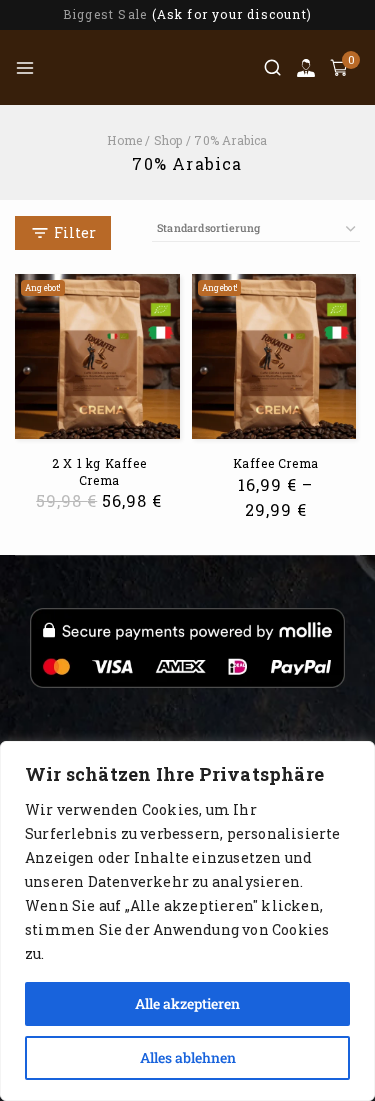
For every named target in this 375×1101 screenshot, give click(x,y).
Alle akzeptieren (187, 1003)
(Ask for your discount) (232, 14)
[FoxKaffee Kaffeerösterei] (150, 67)
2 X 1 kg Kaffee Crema (99, 471)
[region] (187, 921)
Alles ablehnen (188, 1057)
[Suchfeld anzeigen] (272, 67)
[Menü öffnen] (25, 68)
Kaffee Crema (276, 463)
